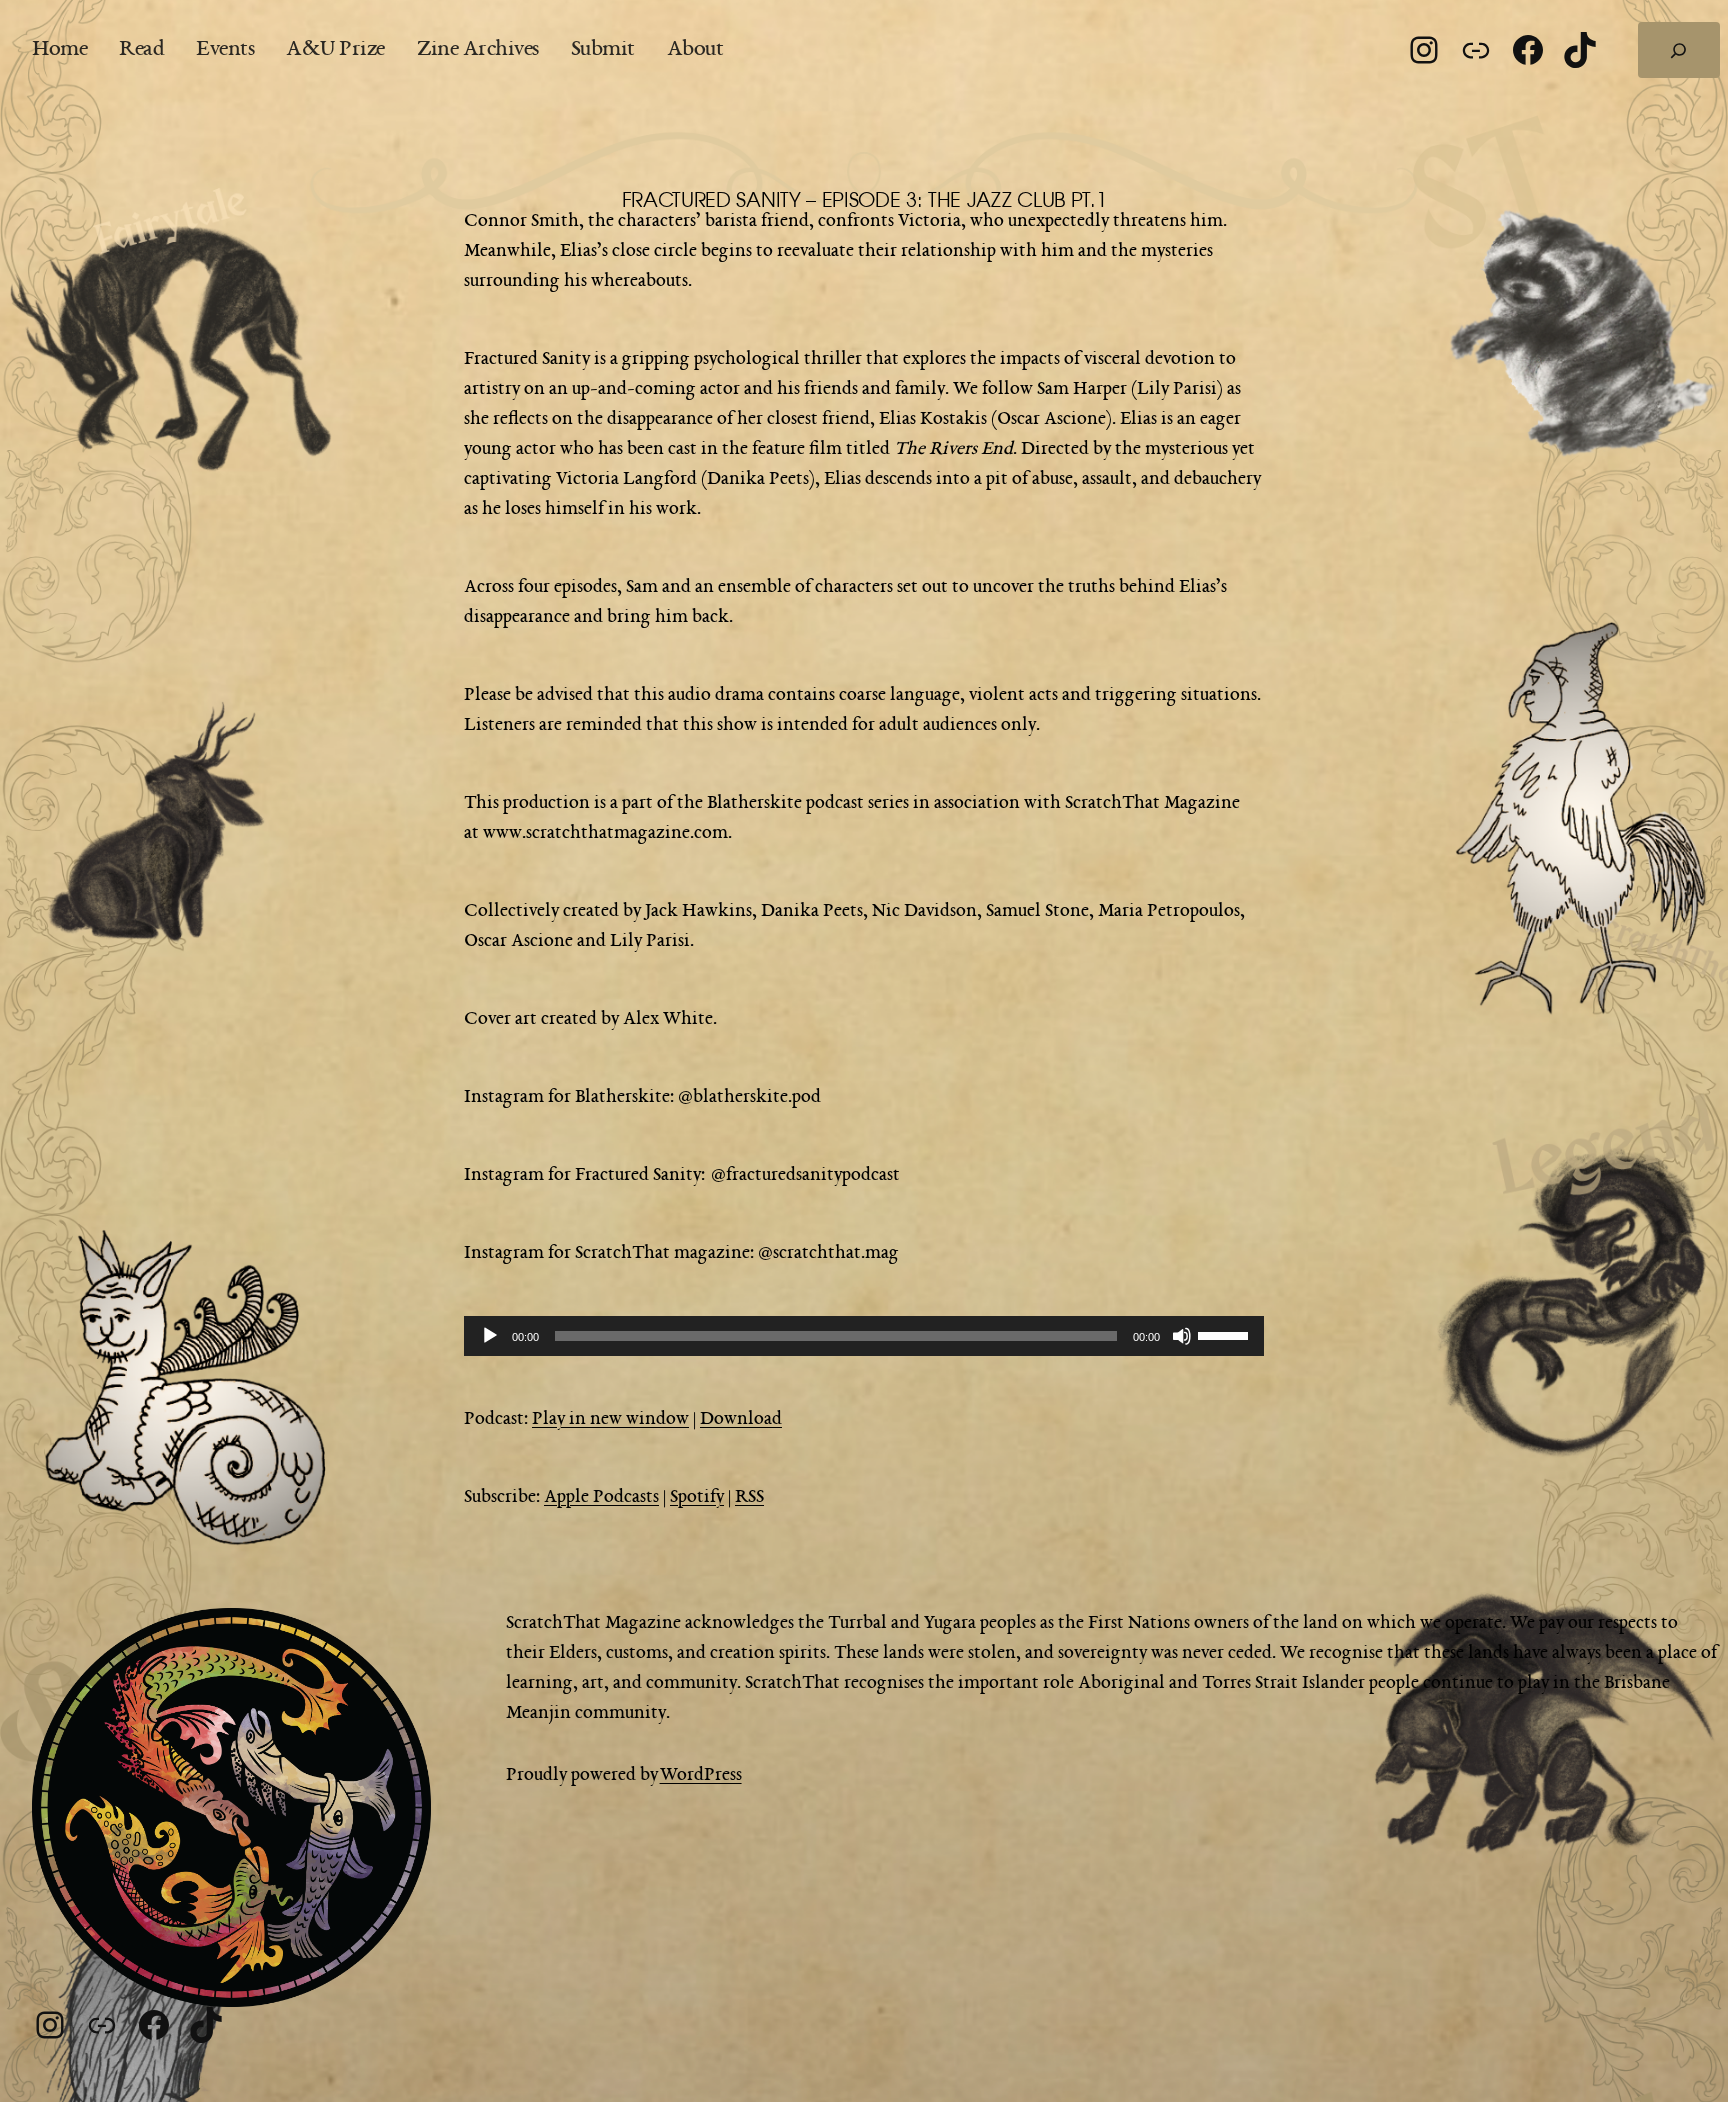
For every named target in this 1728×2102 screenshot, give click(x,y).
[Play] (490, 1336)
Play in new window (610, 1419)
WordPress (701, 1775)
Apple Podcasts (601, 1497)
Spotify (697, 1497)
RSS (749, 1497)
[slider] (1226, 1334)
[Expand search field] (1679, 50)
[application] (864, 1336)
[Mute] (1182, 1336)
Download (741, 1419)
